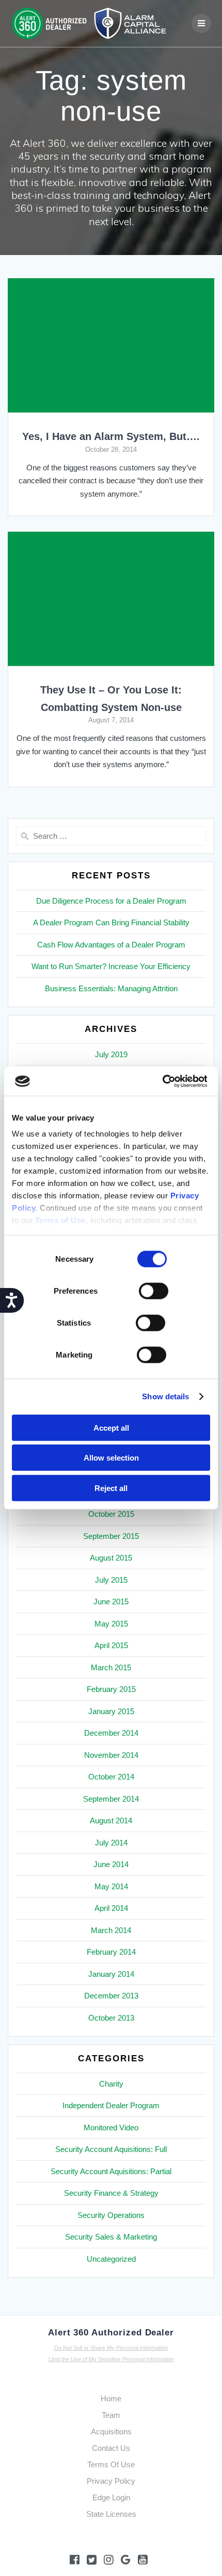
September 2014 (111, 1799)
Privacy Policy (111, 2481)
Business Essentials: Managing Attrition (111, 988)
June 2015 (111, 1601)
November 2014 (111, 1755)
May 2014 (111, 1886)
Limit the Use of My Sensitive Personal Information (111, 2359)
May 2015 (111, 1624)
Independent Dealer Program (111, 2105)
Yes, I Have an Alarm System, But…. (111, 436)
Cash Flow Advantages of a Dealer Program (111, 945)
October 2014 (111, 1777)
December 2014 (111, 1733)
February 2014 (111, 1952)
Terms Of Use (111, 2464)
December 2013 (111, 1996)
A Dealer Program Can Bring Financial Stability (111, 922)
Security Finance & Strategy (111, 2193)
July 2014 (111, 1843)
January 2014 (111, 1974)
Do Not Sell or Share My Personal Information (111, 2348)
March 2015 (111, 1667)
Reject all (111, 1488)
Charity (111, 2084)
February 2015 (111, 1689)
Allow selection (111, 1458)
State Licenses (111, 2514)
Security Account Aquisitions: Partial (111, 2171)
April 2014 (111, 1908)
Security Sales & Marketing (111, 2237)
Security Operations (111, 2215)
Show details (165, 1396)
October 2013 (111, 2018)
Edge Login (111, 2497)
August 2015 (111, 1558)
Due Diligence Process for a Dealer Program (111, 901)
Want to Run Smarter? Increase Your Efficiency (111, 966)
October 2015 (111, 1514)
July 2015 (111, 1580)
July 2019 (111, 1054)
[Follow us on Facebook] (75, 2560)
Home (111, 2399)
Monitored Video (111, 2128)
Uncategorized (111, 2259)
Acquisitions (111, 2431)
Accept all (111, 1427)
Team (111, 2415)
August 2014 (111, 1820)
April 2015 (111, 1645)
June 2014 (111, 1864)
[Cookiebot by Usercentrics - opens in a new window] (162, 1081)
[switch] (154, 1290)
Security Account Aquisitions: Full (111, 2149)
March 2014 (111, 1930)
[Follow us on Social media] (126, 2560)
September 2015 (111, 1536)
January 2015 (111, 1711)
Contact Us (111, 2448)
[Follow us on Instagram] (109, 2560)
